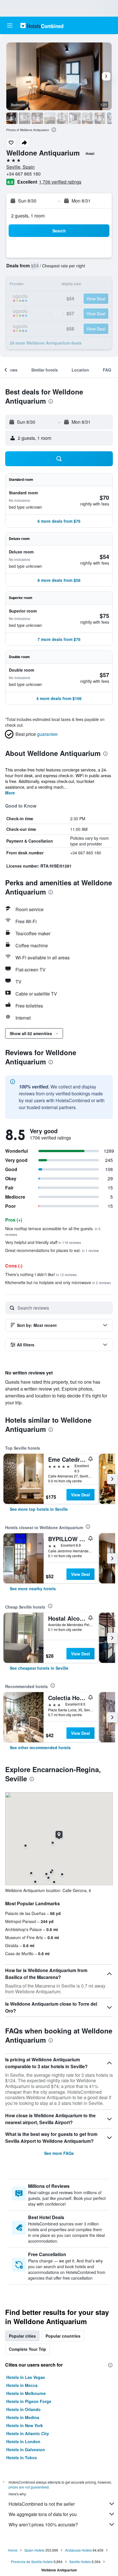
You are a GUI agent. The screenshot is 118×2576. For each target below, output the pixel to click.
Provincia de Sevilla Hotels (32, 2562)
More (10, 793)
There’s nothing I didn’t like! (41, 1274)
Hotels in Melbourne (26, 2393)
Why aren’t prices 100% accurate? (43, 2525)
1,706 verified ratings (60, 182)
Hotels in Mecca (22, 2385)
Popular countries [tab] (63, 2336)
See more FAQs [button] (59, 2153)
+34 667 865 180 (23, 174)
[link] (39, 1509)
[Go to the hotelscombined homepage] (42, 25)
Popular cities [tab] (22, 2336)
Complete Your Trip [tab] (27, 2349)
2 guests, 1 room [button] (28, 216)
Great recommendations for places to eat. (52, 1250)
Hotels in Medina (23, 2417)
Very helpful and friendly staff (43, 1242)
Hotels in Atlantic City (28, 2433)
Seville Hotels (80, 2562)
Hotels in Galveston (26, 2449)
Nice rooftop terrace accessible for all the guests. (53, 1231)
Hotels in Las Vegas (26, 2377)
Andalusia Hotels (78, 2550)
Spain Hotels (34, 2550)
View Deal (80, 1495)
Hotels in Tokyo (22, 2458)
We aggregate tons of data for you (43, 2514)
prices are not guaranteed (29, 2487)
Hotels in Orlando (23, 2409)
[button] (10, 26)
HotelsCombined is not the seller (42, 2504)
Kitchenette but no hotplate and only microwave (58, 1282)
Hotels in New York (25, 2425)
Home (13, 2550)
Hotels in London (23, 2441)
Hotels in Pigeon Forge (29, 2401)
